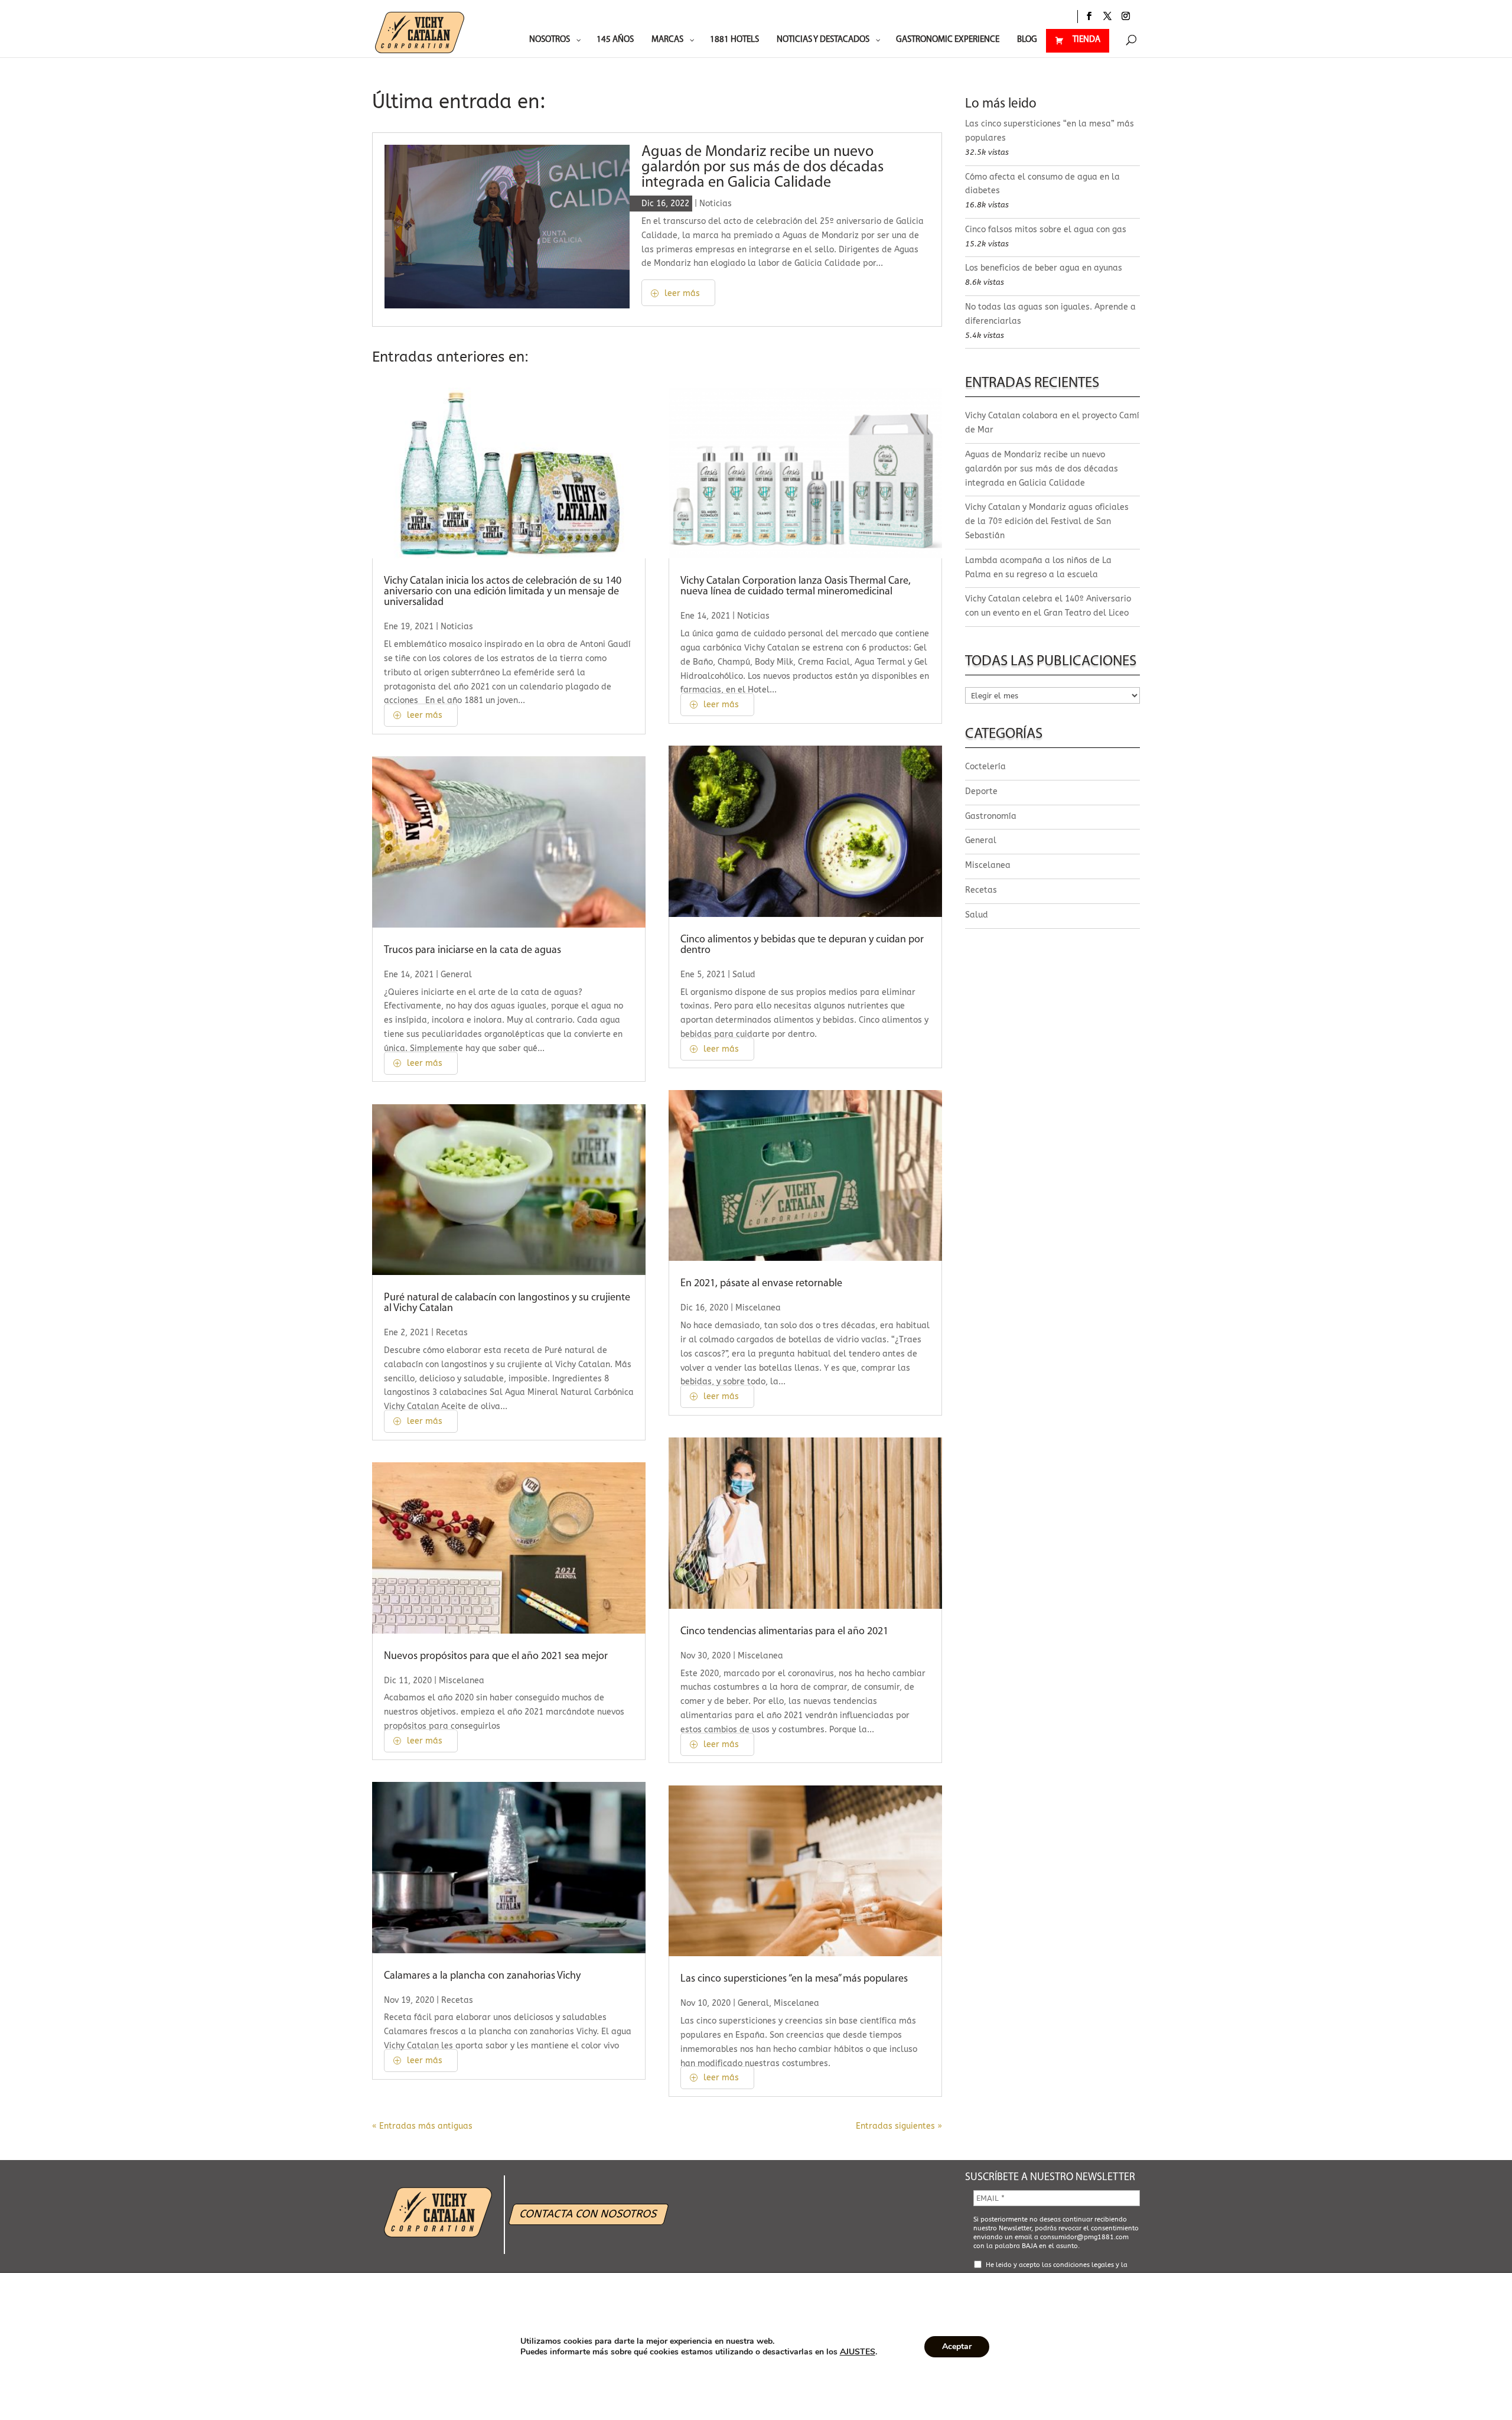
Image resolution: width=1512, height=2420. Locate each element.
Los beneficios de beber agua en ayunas (1044, 268)
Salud (744, 975)
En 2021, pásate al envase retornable (761, 1284)
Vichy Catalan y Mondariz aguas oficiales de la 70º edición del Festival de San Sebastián (1047, 521)
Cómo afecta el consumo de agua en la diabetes (1042, 184)
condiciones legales (1084, 2265)
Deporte (981, 791)
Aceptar (957, 2346)
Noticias (716, 204)
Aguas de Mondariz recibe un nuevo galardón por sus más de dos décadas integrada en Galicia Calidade (762, 167)
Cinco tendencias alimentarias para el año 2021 (786, 1632)
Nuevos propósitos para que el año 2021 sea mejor (496, 1657)
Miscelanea (462, 1681)
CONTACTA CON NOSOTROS (589, 2214)
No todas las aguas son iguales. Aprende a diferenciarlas (1050, 314)
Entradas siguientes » (899, 2126)
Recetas (452, 1333)
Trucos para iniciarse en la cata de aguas (472, 951)
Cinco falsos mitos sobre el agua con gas (1046, 230)
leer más (682, 293)
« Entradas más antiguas (422, 2126)
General (456, 975)
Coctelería (985, 767)
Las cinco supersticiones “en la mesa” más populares (794, 1979)
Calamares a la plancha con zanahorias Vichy (482, 1976)
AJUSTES (858, 2352)
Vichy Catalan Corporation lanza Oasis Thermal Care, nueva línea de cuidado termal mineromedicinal (796, 587)
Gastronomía (991, 816)
